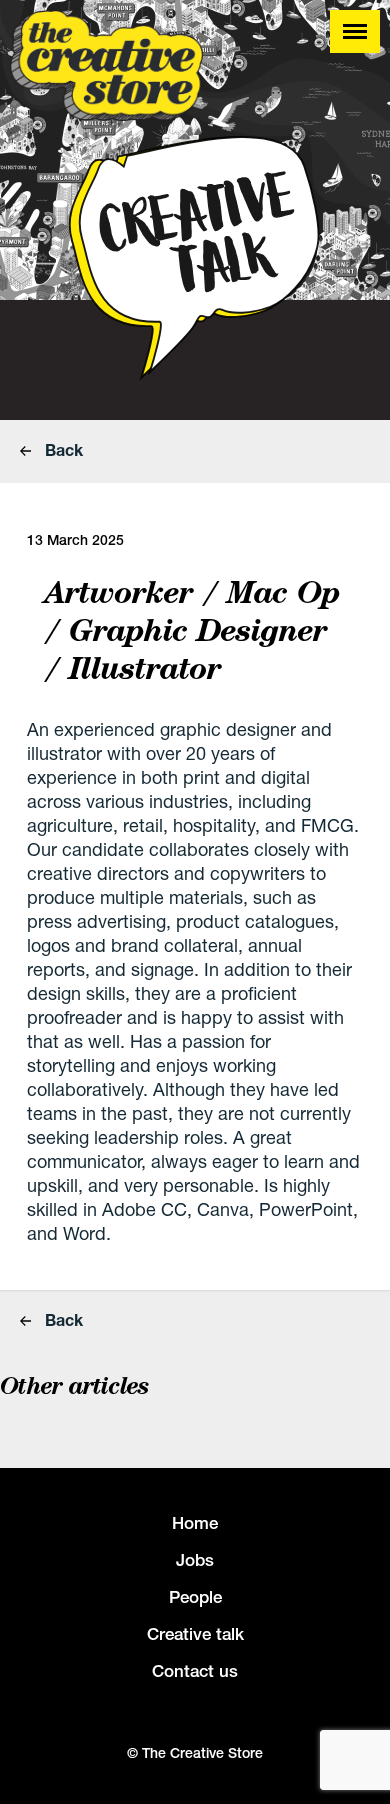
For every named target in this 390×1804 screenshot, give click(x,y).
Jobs (195, 1560)
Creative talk (195, 1634)
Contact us (195, 1671)
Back (62, 449)
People (195, 1597)
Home (195, 1523)
